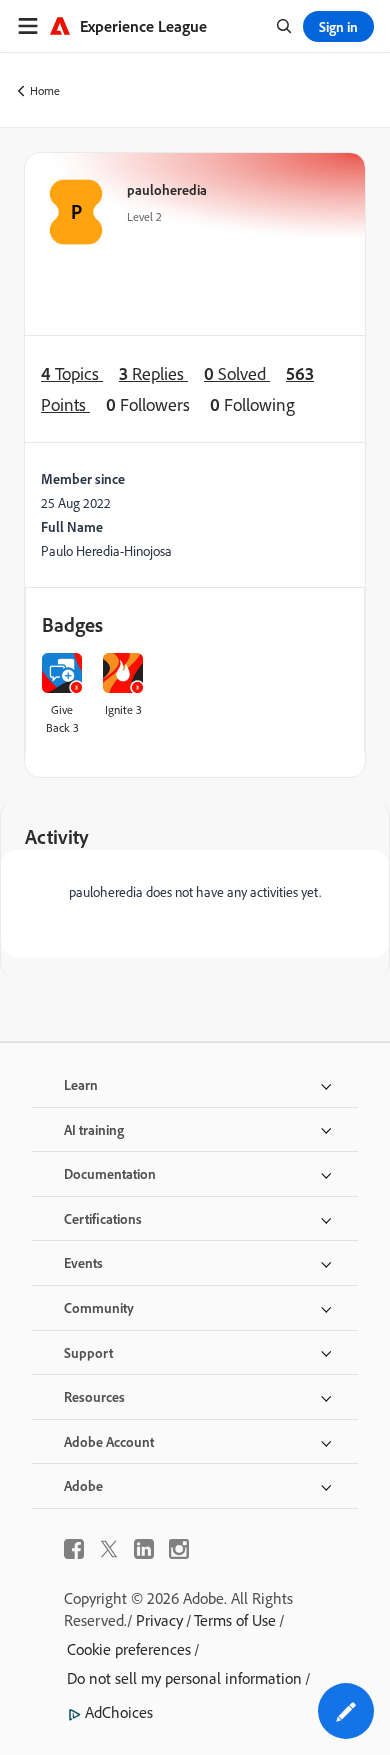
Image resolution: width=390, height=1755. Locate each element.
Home (45, 90)
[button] (346, 1711)
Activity (57, 836)
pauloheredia (167, 189)
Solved (237, 373)
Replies (153, 373)
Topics (72, 373)
